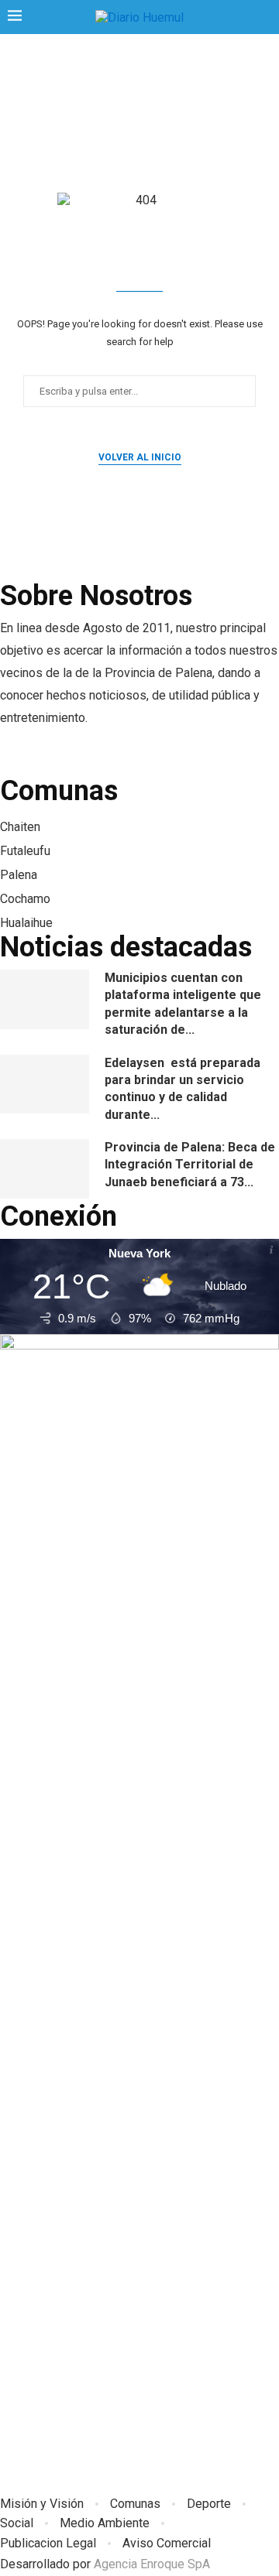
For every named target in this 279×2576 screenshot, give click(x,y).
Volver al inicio (140, 457)
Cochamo (25, 899)
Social (17, 2523)
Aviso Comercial (167, 2543)
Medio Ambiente (105, 2523)
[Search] (263, 18)
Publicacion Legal (48, 2543)
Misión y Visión (42, 2504)
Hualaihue (26, 923)
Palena (19, 875)
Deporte (209, 2504)
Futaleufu (25, 851)
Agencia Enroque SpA (152, 2564)
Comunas (135, 2504)
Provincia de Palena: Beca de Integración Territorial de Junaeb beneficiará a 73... (190, 1165)
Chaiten (20, 827)
